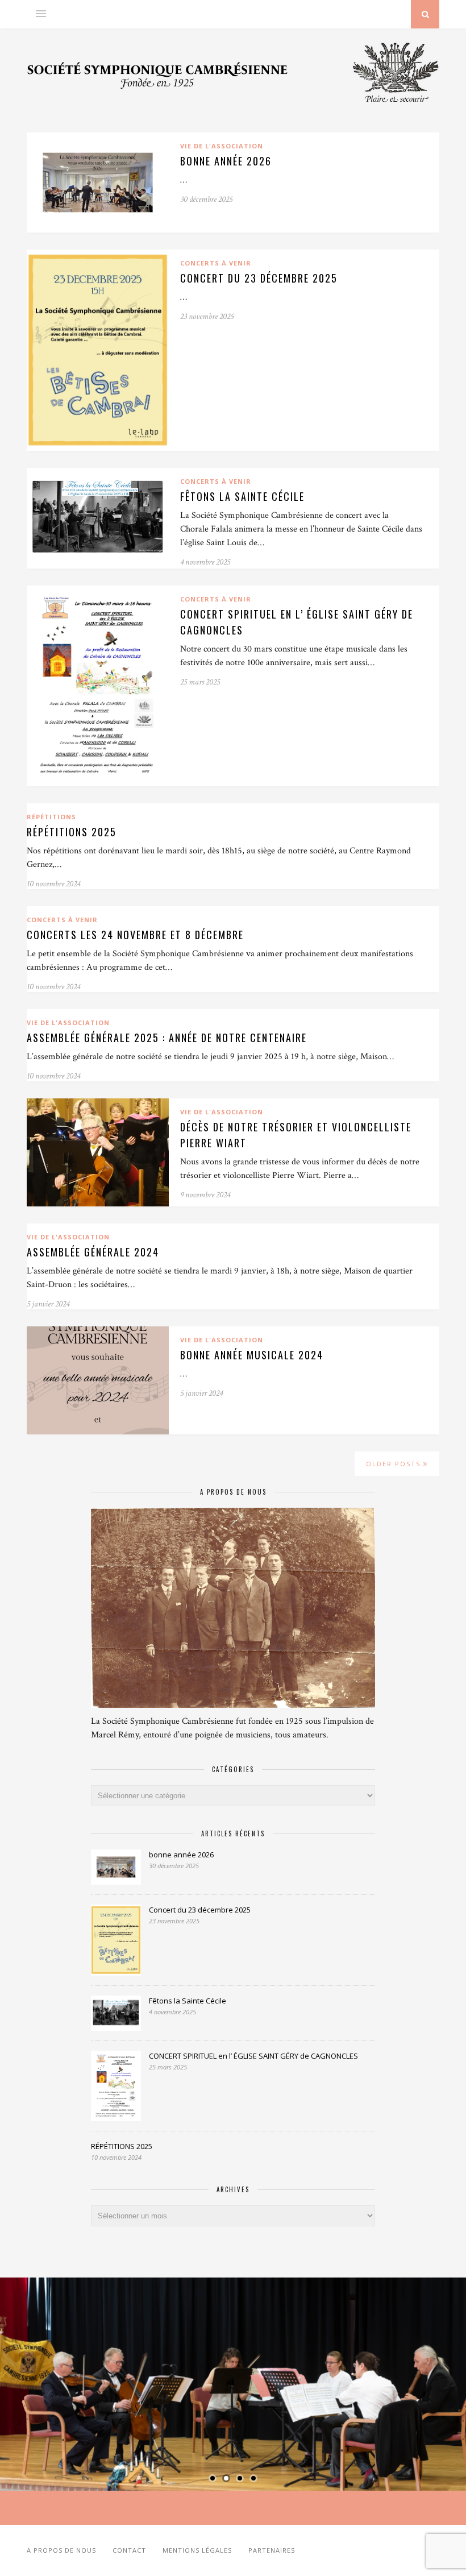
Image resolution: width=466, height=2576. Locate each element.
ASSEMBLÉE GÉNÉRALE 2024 (93, 1252)
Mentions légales (197, 2550)
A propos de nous (61, 2550)
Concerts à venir (216, 263)
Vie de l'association (222, 146)
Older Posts (395, 1464)
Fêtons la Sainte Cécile (242, 496)
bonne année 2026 (226, 161)
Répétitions (51, 817)
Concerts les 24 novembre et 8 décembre (135, 935)
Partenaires (272, 2550)
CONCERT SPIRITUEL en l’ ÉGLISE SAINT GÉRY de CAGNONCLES (253, 2056)
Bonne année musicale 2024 (252, 1355)
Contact (129, 2550)
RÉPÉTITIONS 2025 (72, 832)
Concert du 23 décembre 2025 (259, 278)
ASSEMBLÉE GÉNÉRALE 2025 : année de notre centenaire (167, 1038)
